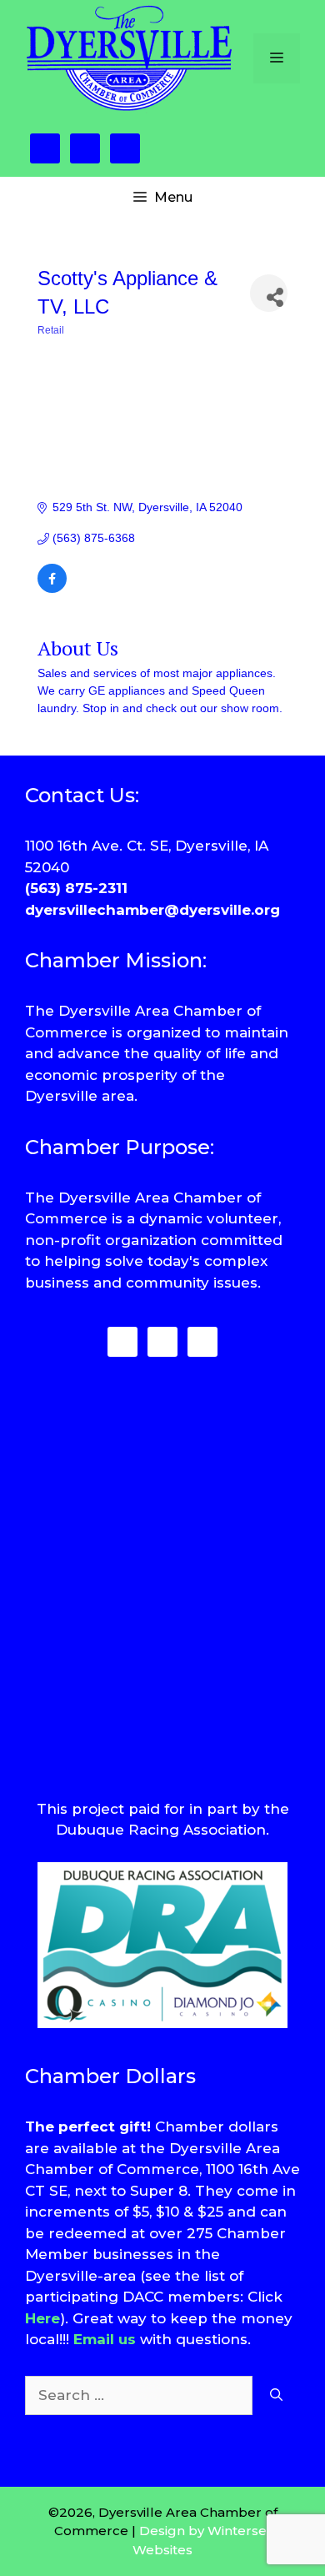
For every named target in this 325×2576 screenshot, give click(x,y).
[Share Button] (269, 293)
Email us (105, 2339)
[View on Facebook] (52, 589)
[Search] (276, 2396)
